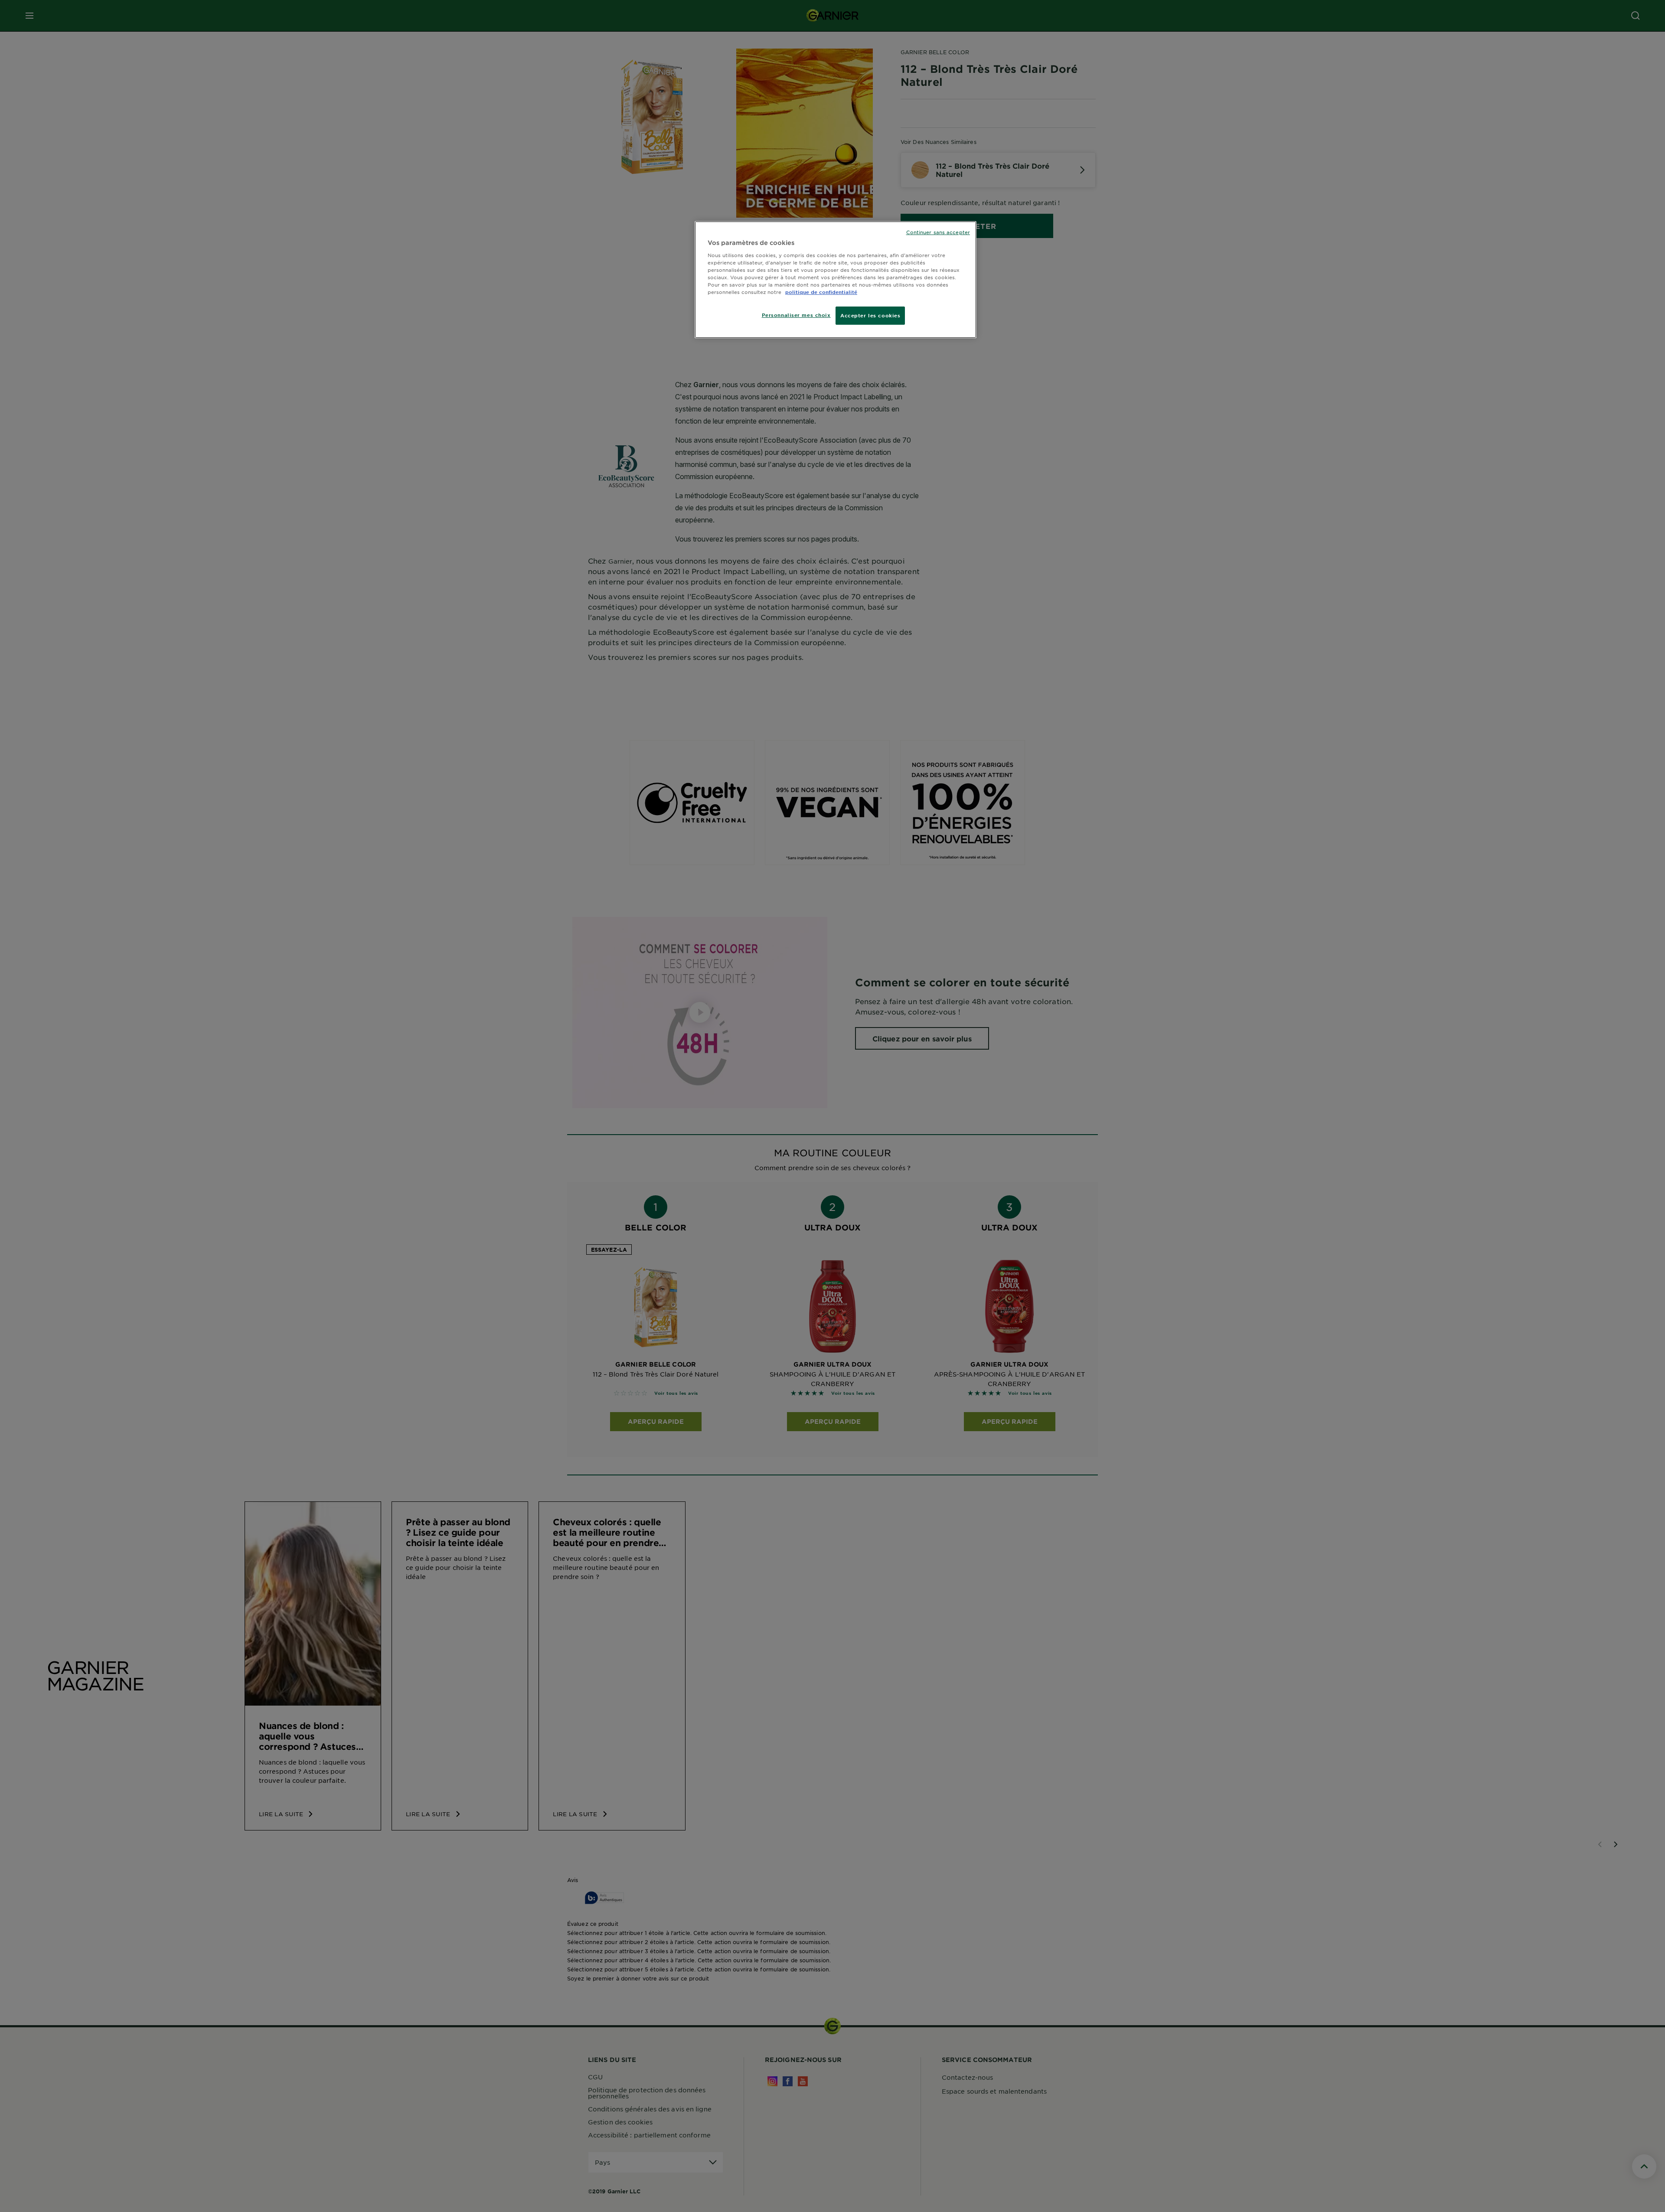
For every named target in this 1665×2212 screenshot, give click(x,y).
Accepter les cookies (870, 315)
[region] (836, 280)
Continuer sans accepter (938, 232)
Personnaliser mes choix (796, 315)
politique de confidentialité (821, 292)
